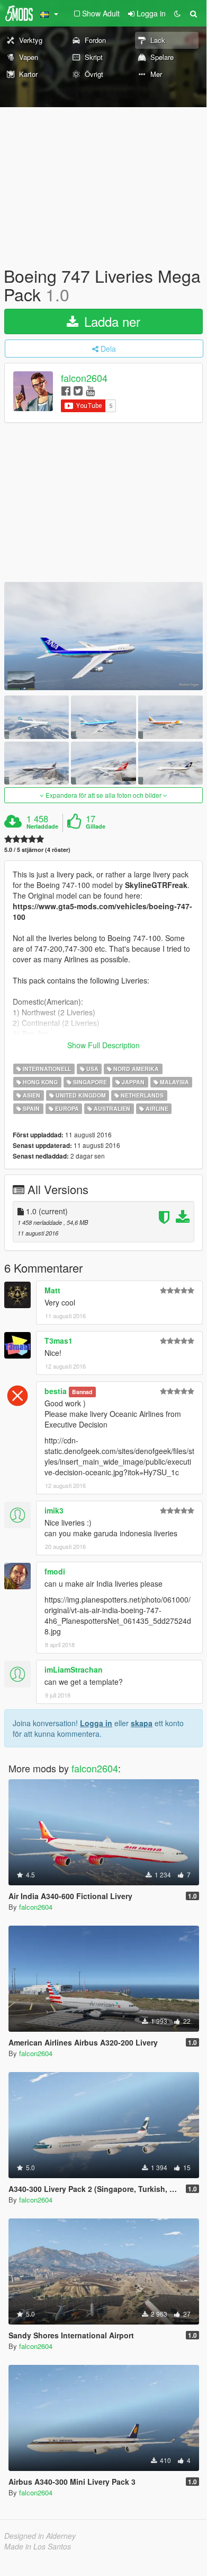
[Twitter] (78, 390)
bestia (56, 1391)
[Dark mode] (177, 13)
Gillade (96, 826)
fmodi (55, 1571)
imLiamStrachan (74, 1669)
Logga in (96, 1723)
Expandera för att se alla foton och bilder (103, 795)
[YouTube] (90, 390)
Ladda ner (110, 321)
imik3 (54, 1510)
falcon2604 (84, 378)
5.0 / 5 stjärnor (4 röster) (37, 850)
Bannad (82, 1392)
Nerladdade (42, 826)
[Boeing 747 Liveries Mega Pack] (103, 636)
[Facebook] (66, 390)
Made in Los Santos (38, 2546)
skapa (142, 1723)
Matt (52, 1290)
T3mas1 (58, 1341)
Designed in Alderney (40, 2536)
